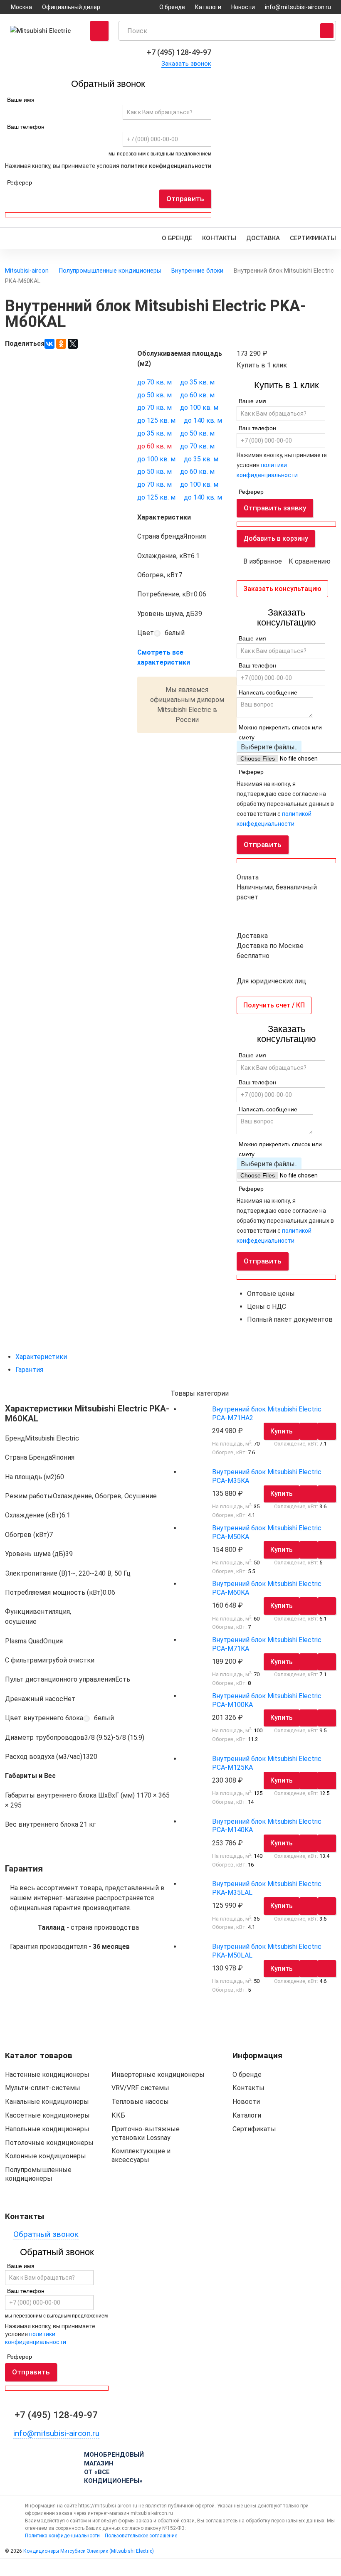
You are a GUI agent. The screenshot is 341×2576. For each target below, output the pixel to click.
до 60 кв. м (197, 395)
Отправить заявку (275, 508)
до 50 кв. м (154, 395)
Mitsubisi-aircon (27, 271)
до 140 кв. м (203, 420)
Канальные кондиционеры (47, 2102)
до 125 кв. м (156, 420)
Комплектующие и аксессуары (141, 2155)
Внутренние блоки (197, 271)
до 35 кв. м (197, 382)
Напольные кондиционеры (47, 2129)
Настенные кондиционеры (47, 2075)
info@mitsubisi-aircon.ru (298, 7)
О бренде (172, 7)
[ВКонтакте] (49, 344)
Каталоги (208, 7)
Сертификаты (313, 238)
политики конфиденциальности (166, 166)
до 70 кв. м (154, 382)
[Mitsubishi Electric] (43, 31)
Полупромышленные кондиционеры (110, 271)
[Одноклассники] (61, 344)
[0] (43, 2567)
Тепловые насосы (140, 2102)
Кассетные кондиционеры (47, 2115)
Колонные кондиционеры (46, 2156)
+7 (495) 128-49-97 (179, 52)
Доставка (263, 238)
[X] (73, 344)
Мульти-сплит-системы (43, 2088)
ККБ (118, 2115)
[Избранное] (128, 2567)
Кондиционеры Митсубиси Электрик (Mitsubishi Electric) (89, 2551)
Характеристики (41, 1357)
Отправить (185, 199)
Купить (282, 1431)
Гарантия (29, 1370)
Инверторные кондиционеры (158, 2075)
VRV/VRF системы (140, 2088)
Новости (243, 7)
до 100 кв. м (199, 408)
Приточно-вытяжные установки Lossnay (146, 2133)
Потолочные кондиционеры (49, 2143)
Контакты (219, 238)
